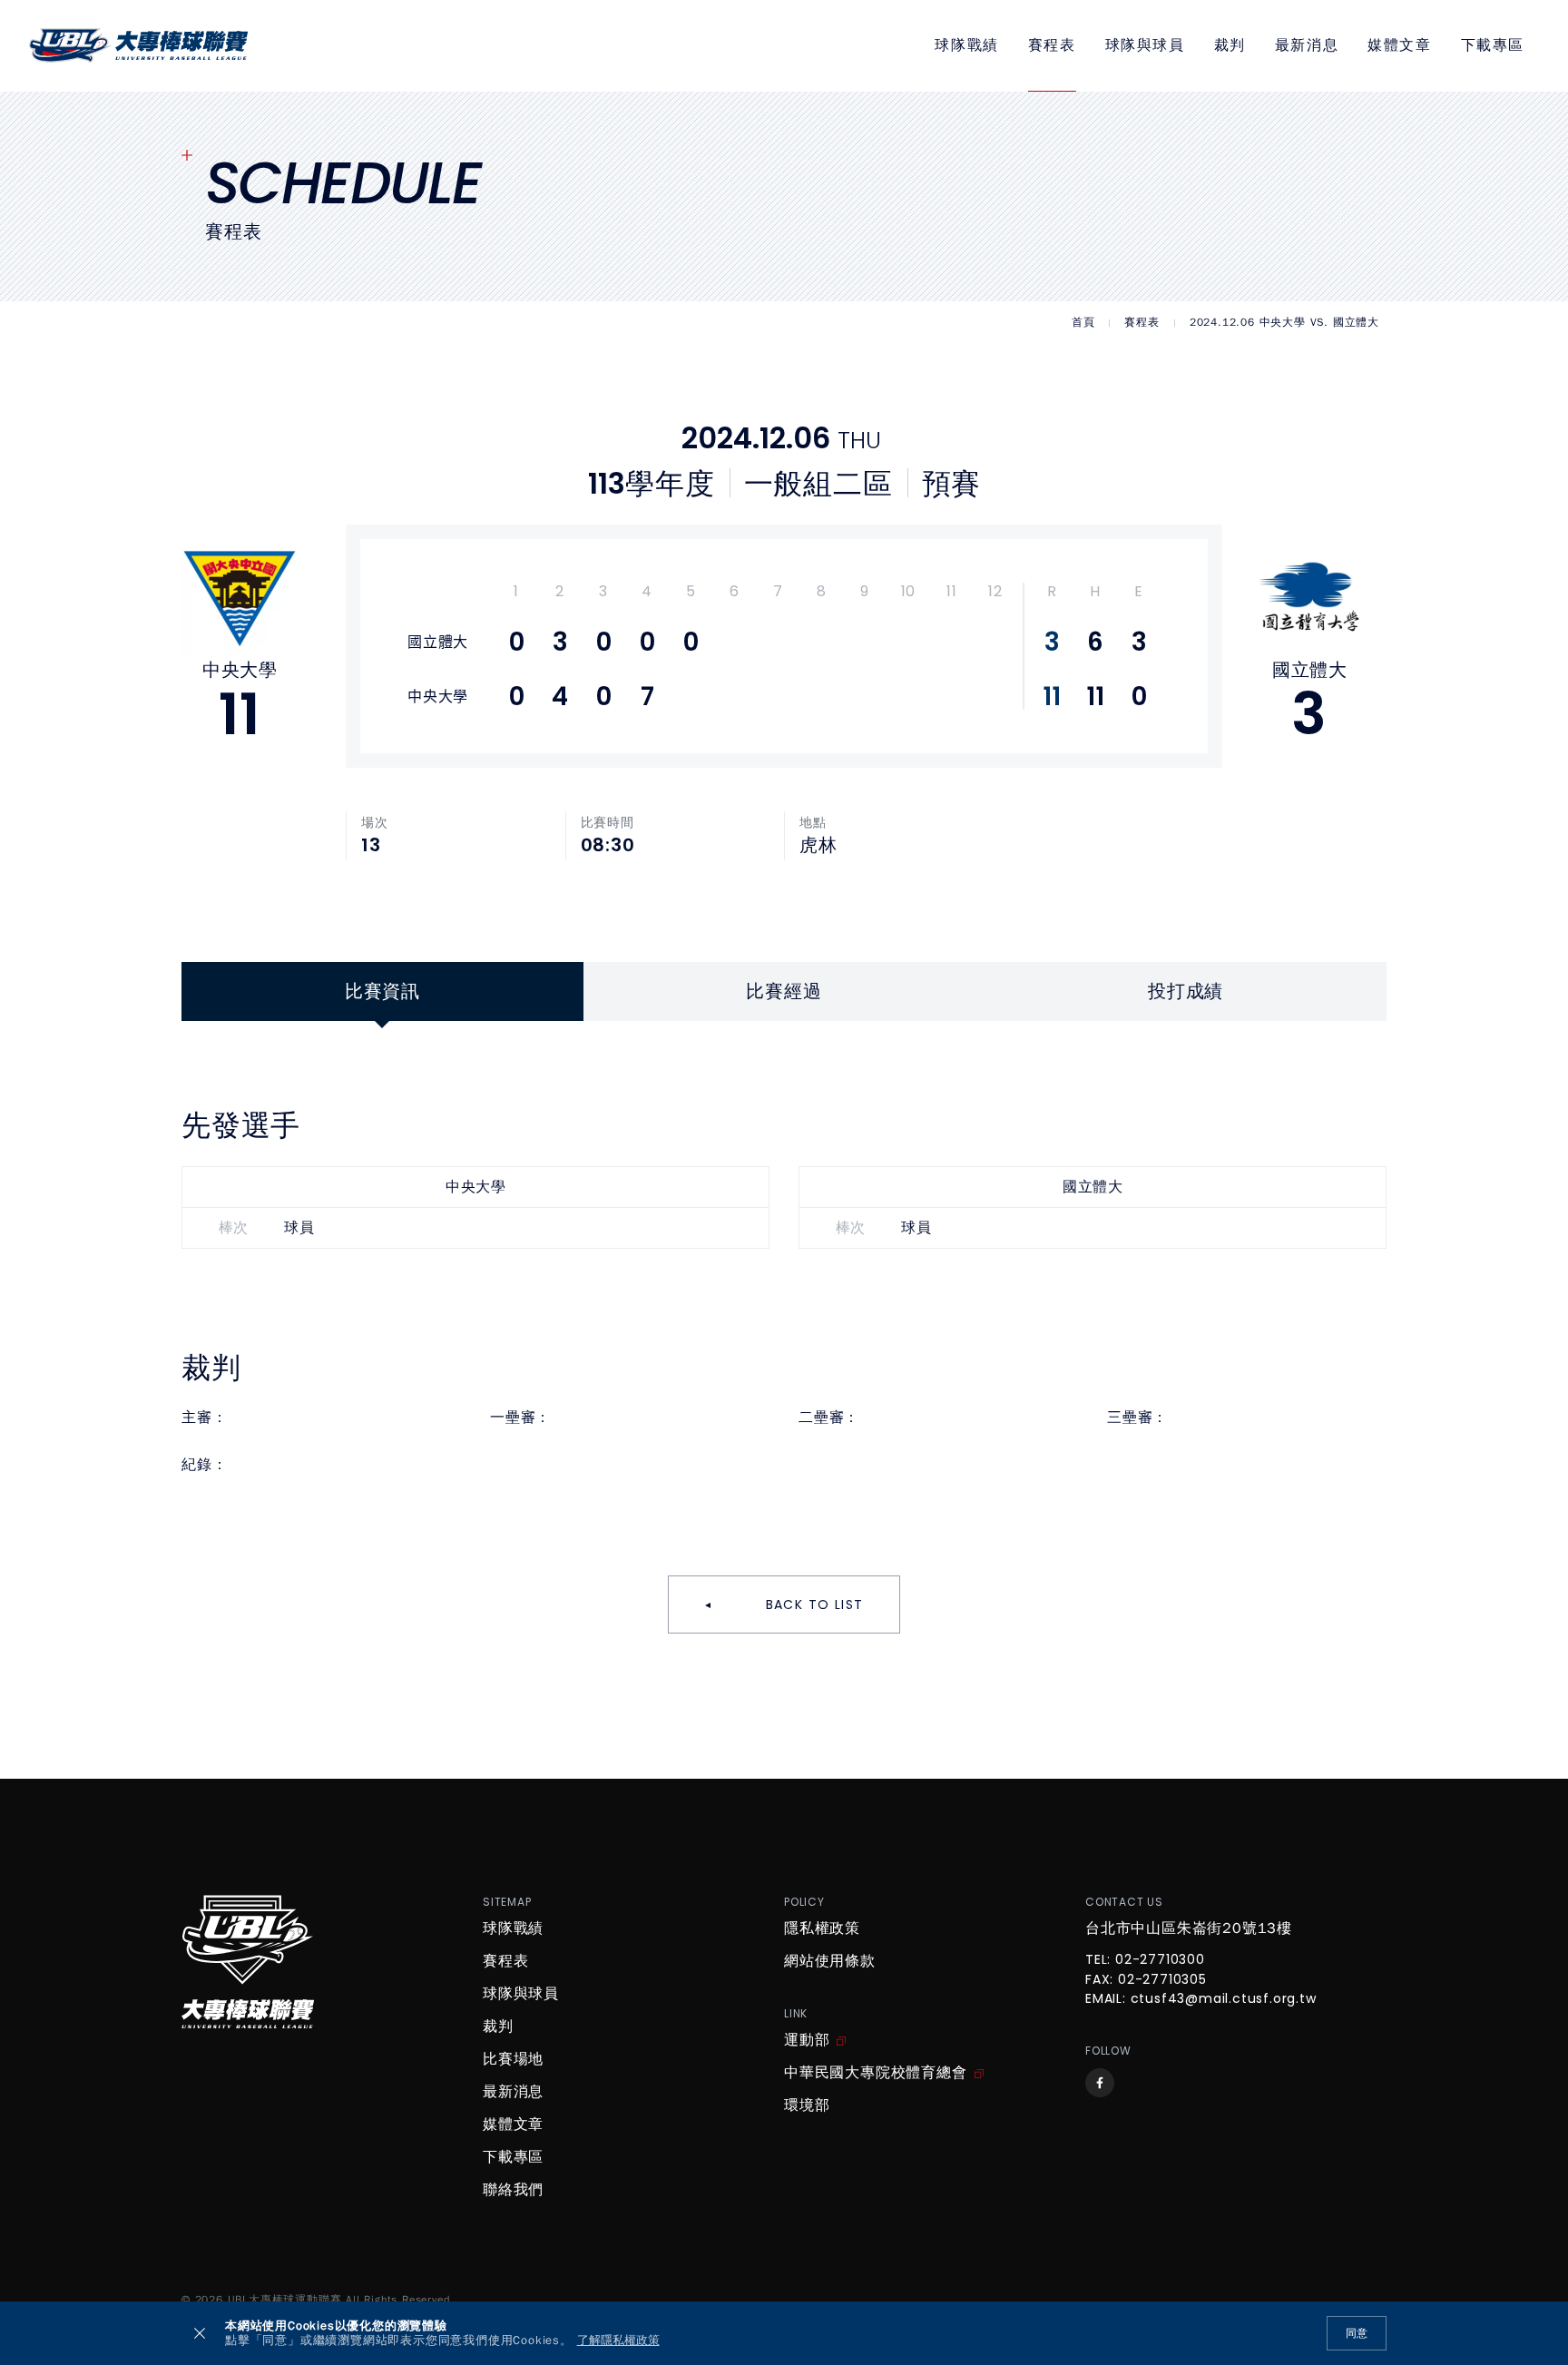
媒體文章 (1399, 45)
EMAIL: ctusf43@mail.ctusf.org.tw (1201, 1999)
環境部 (807, 2105)
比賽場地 (513, 2059)
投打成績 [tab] (1186, 991)
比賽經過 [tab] (784, 991)
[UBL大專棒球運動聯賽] (139, 45)
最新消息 (1307, 45)
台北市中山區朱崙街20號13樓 (1189, 1928)
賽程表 (1052, 45)
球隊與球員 (1145, 45)
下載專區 (1493, 45)
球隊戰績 (966, 45)
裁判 (1230, 45)
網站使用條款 (830, 1961)
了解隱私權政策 (618, 2341)
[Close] (200, 2333)
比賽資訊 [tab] (382, 991)
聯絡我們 (513, 2190)
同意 (1357, 2333)
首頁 (1083, 323)
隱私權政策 (822, 1928)
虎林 (818, 845)
